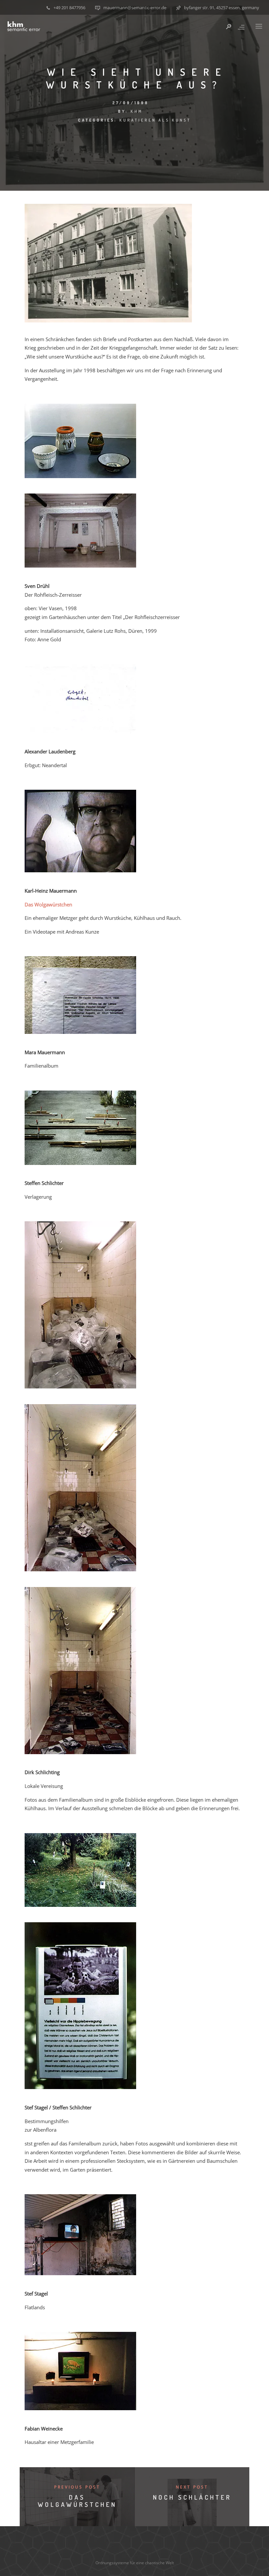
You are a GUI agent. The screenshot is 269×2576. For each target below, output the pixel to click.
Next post (192, 2487)
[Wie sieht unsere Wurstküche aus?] (108, 320)
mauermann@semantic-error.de (135, 8)
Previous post (77, 2487)
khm (137, 111)
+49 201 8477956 (69, 8)
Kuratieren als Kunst (155, 120)
